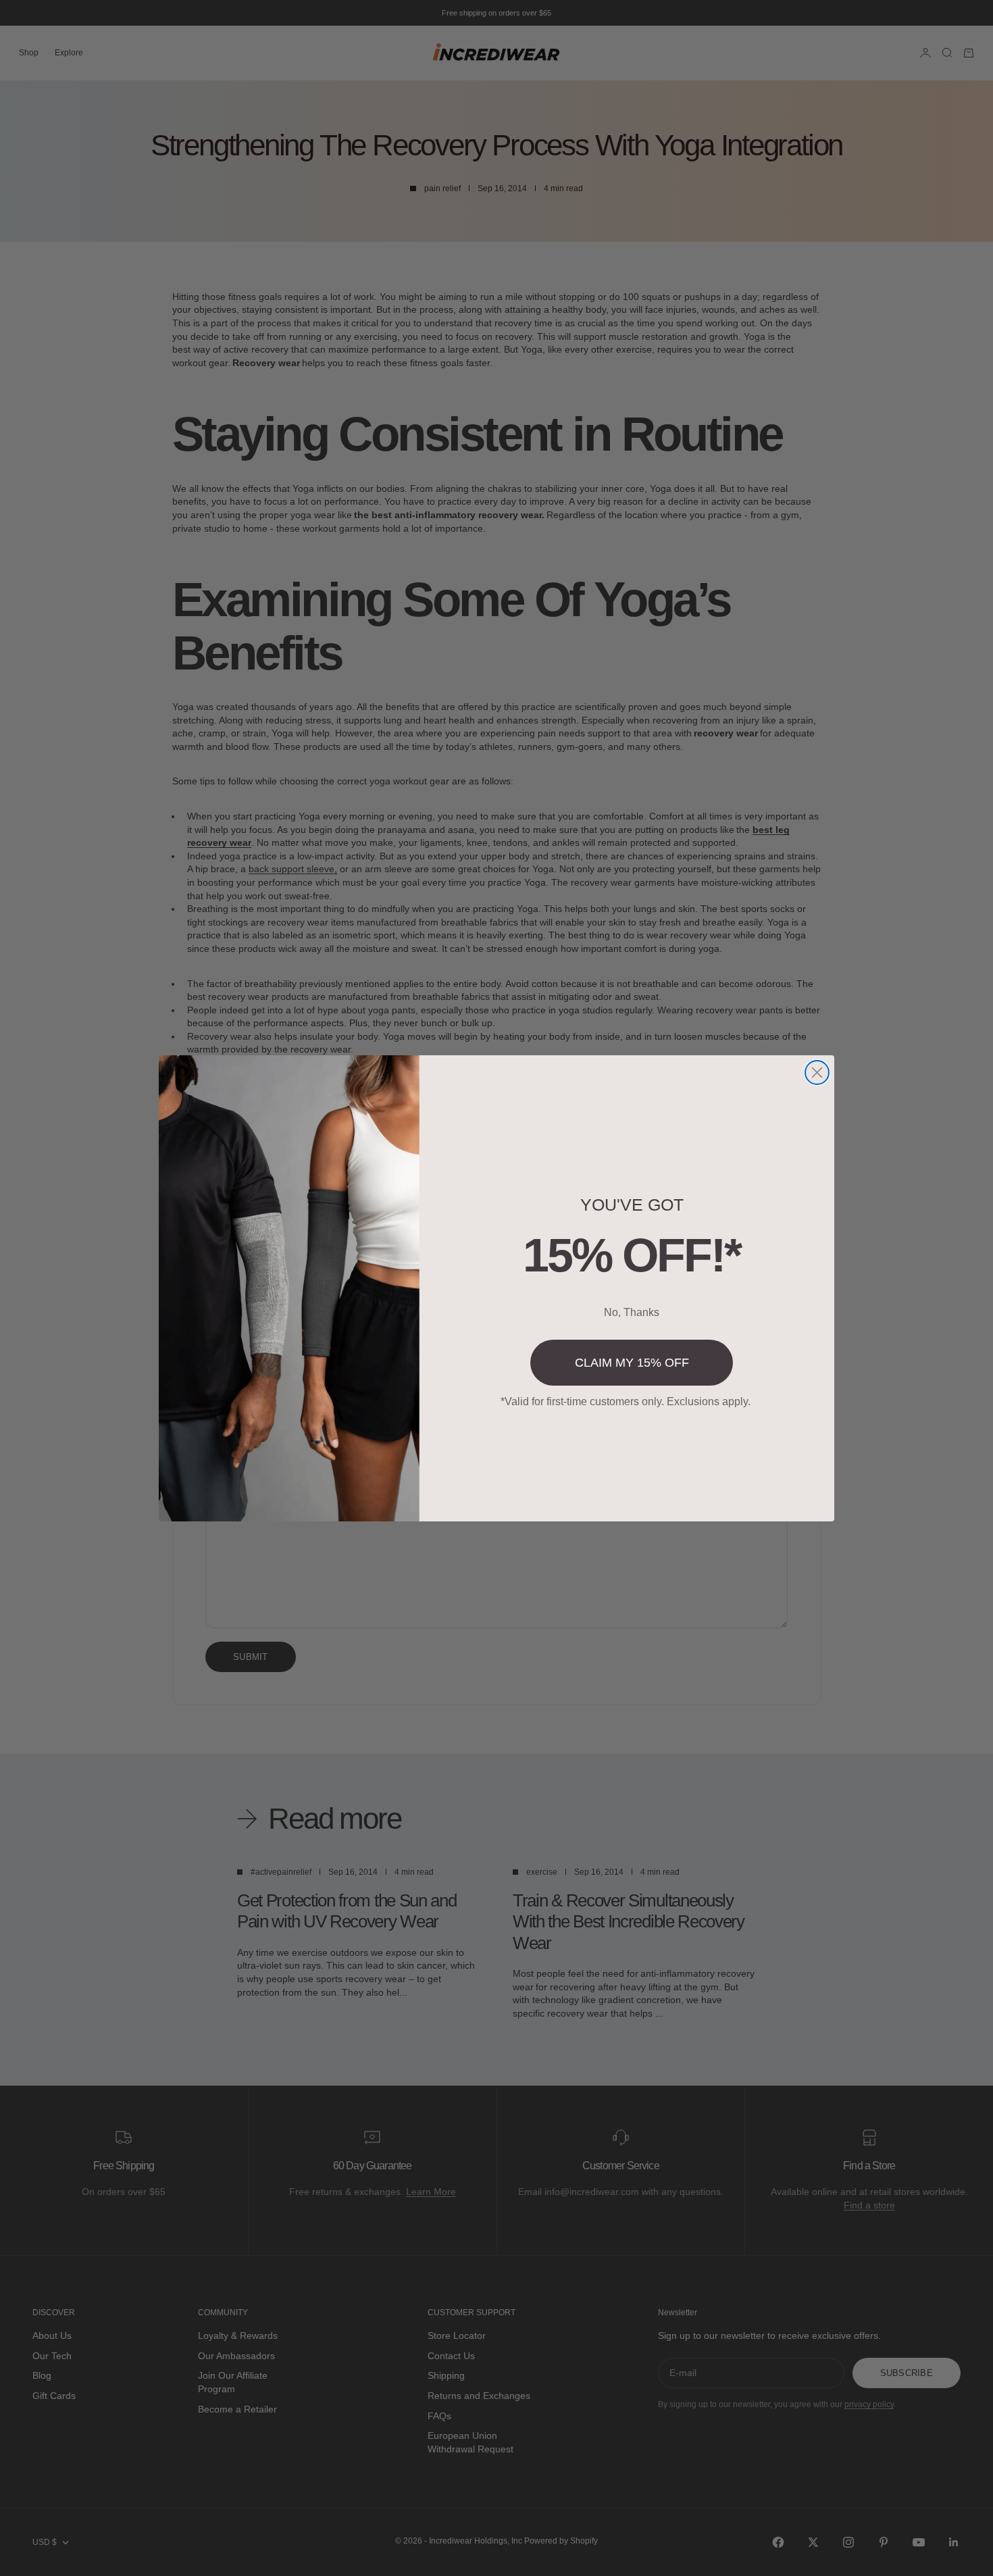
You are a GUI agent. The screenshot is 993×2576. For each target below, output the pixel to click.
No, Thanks (632, 1312)
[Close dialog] (817, 1072)
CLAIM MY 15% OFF (632, 1363)
